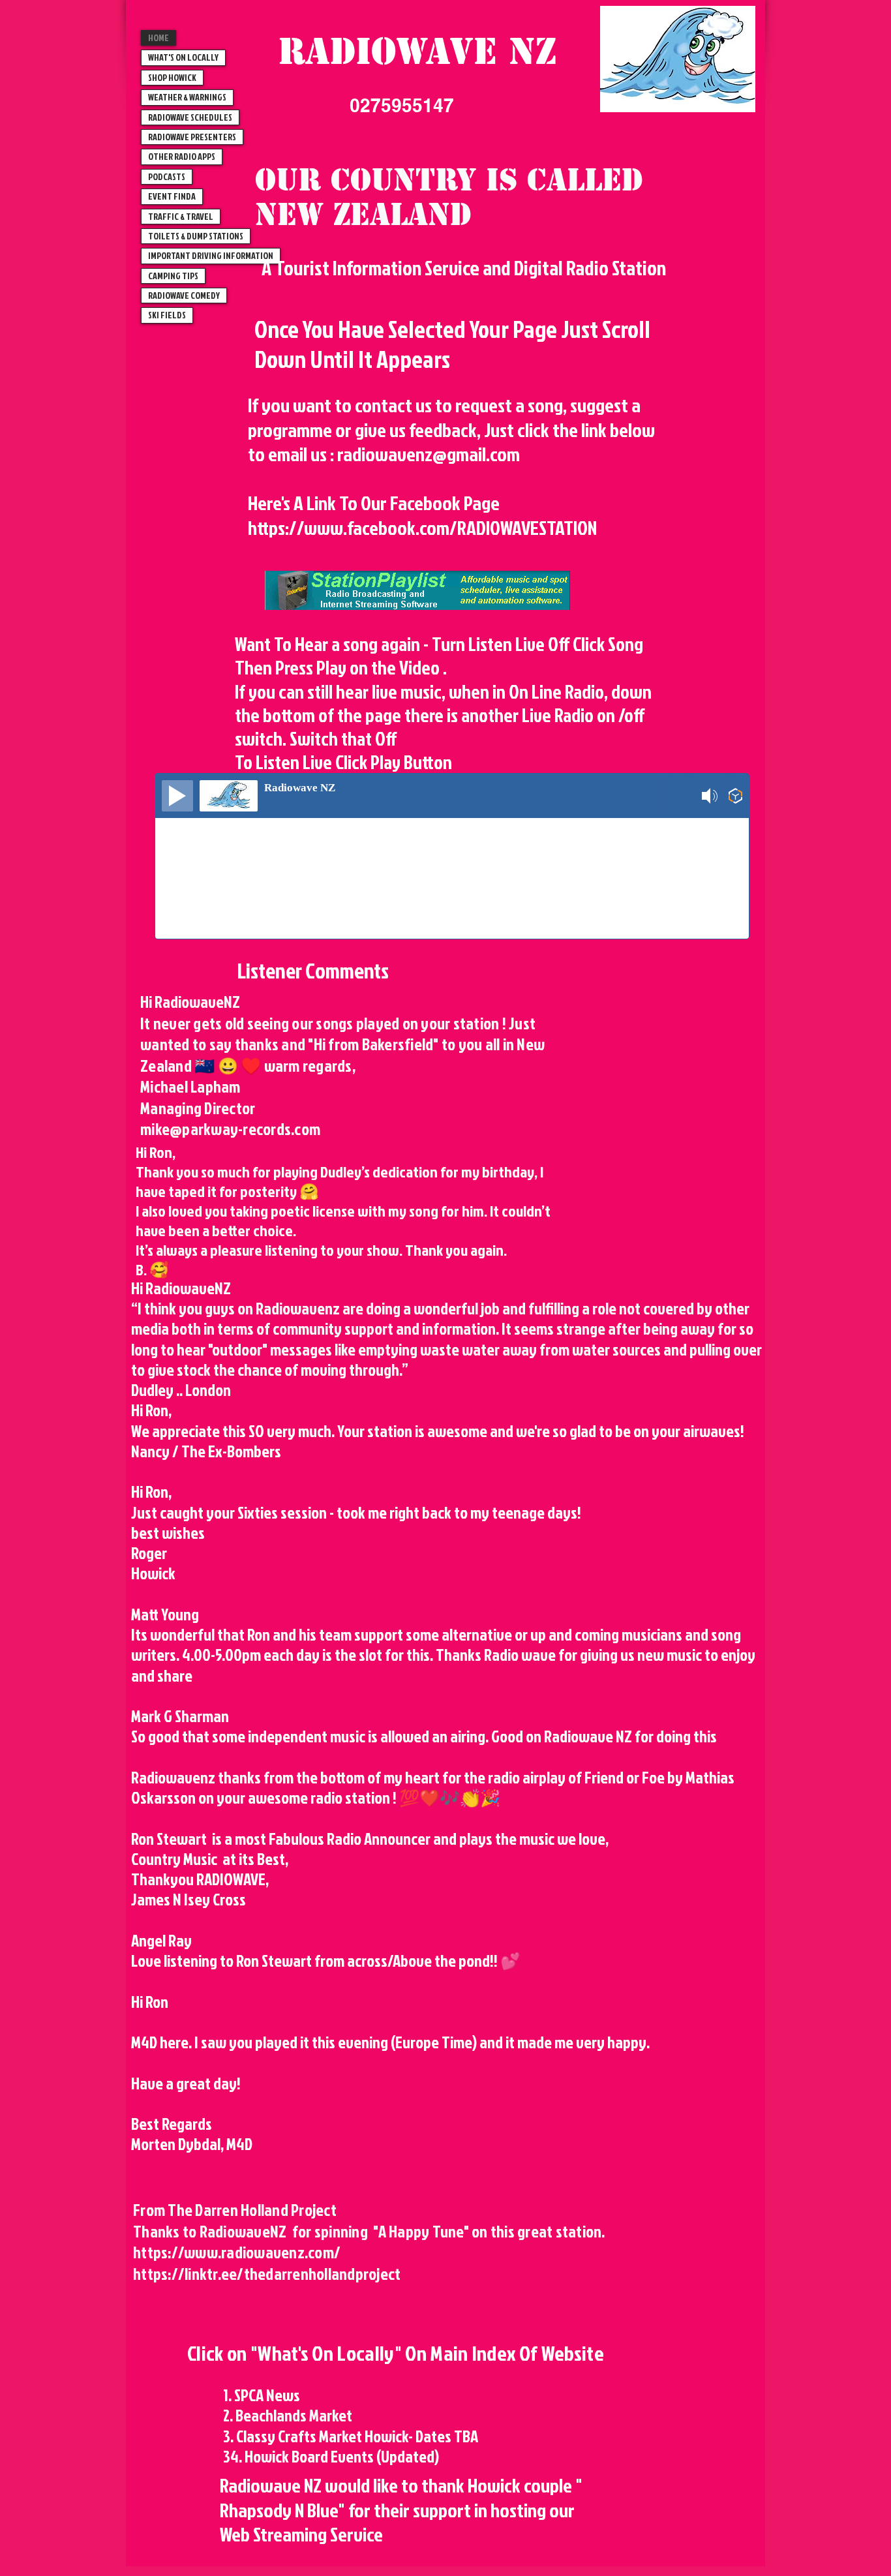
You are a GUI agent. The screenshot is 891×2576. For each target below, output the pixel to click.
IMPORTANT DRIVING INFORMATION (211, 255)
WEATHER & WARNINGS (187, 97)
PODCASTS (167, 176)
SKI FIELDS (167, 315)
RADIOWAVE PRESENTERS (192, 137)
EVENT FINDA (172, 196)
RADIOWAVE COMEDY (184, 295)
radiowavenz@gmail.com (429, 454)
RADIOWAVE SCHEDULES (190, 117)
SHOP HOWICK (172, 77)
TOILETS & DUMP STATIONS (196, 236)
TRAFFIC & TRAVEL (181, 216)
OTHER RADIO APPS (182, 156)
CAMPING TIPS (173, 276)
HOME (159, 38)
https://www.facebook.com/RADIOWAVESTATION (422, 528)
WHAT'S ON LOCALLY (183, 57)
